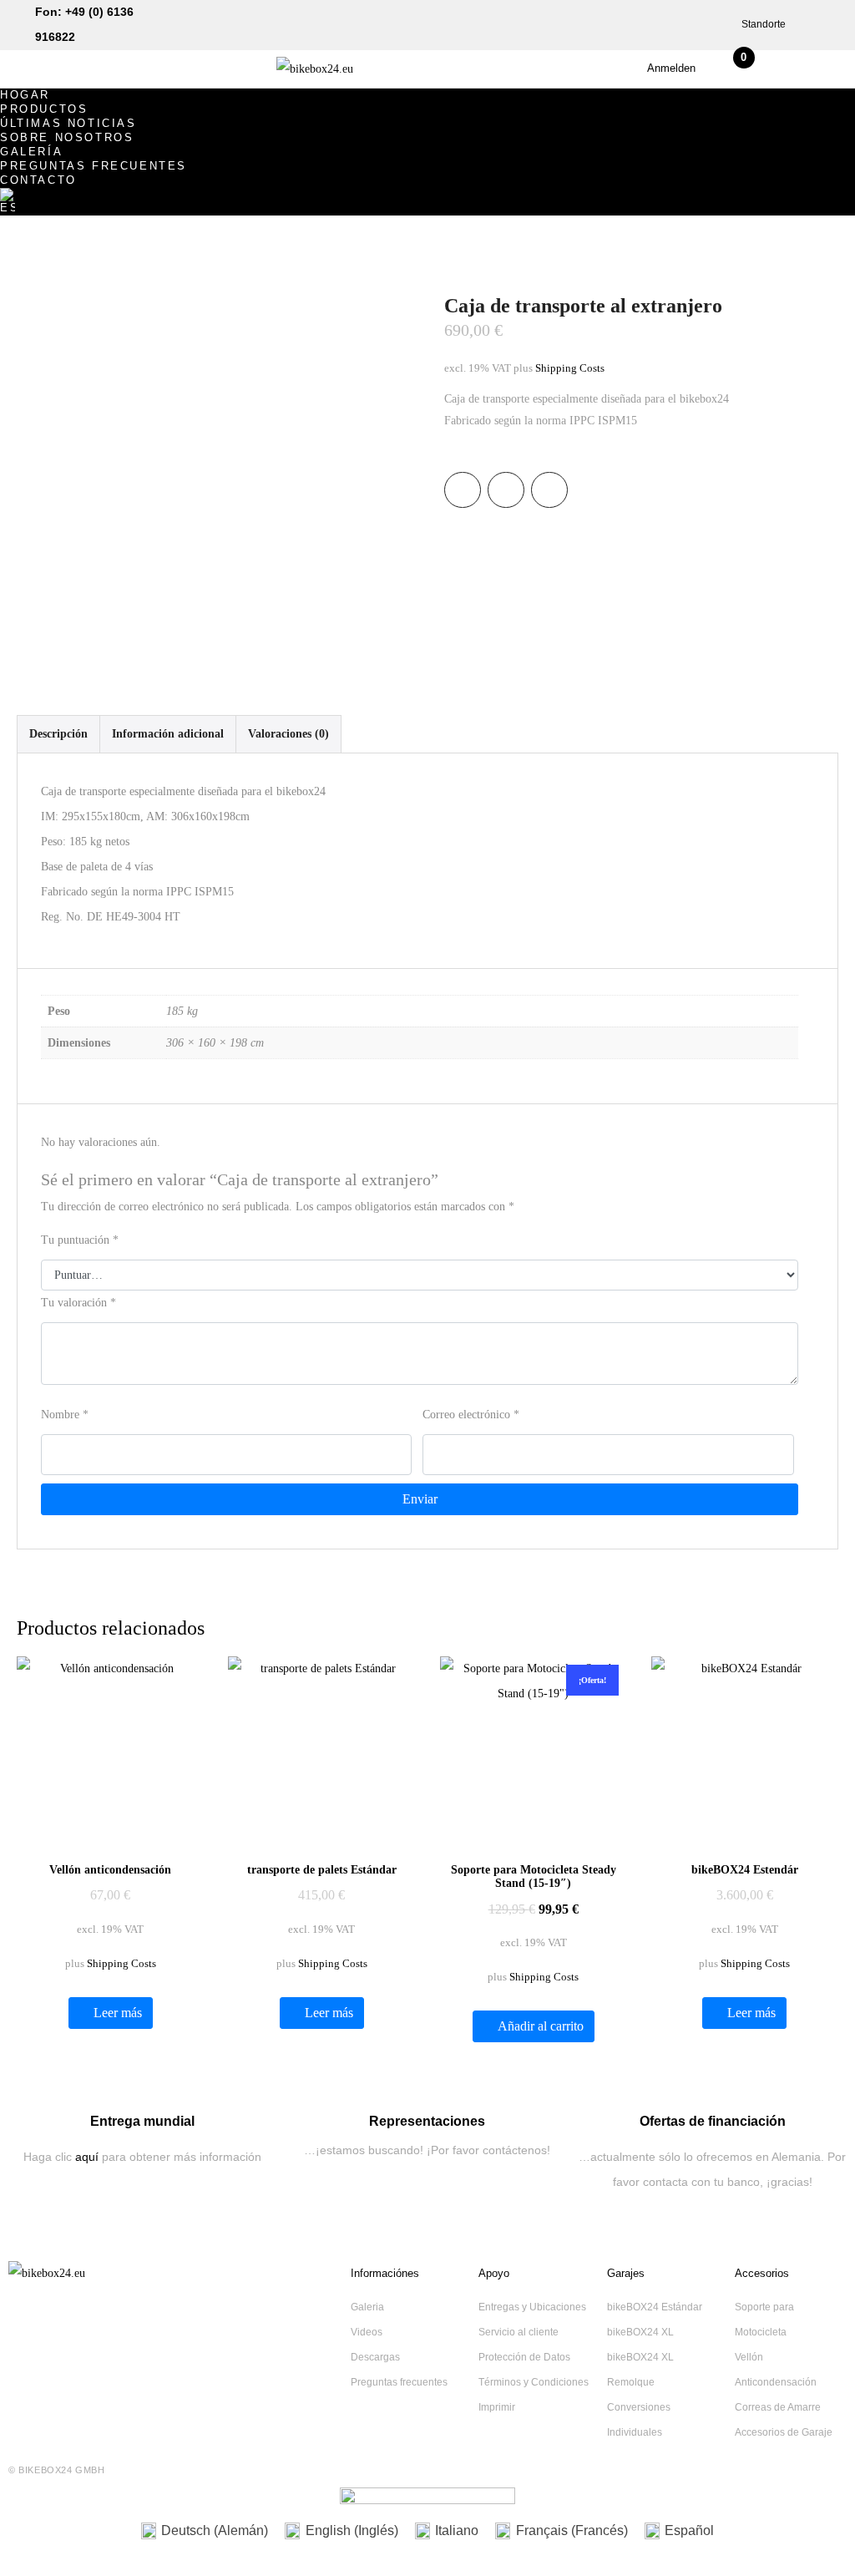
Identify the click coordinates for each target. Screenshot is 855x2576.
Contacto (38, 180)
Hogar (25, 95)
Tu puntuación (80, 1240)
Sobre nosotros (67, 137)
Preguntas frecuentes (94, 166)
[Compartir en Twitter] (506, 490)
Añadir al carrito (541, 2026)
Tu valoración (78, 1303)
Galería (31, 152)
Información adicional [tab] (168, 734)
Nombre (65, 1415)
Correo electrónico (471, 1415)
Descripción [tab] (58, 734)
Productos (44, 109)
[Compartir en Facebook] (463, 490)
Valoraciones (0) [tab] (288, 734)
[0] (738, 73)
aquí (87, 2157)
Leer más (118, 2013)
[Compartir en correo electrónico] (549, 490)
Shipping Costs (570, 368)
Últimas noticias (68, 123)
